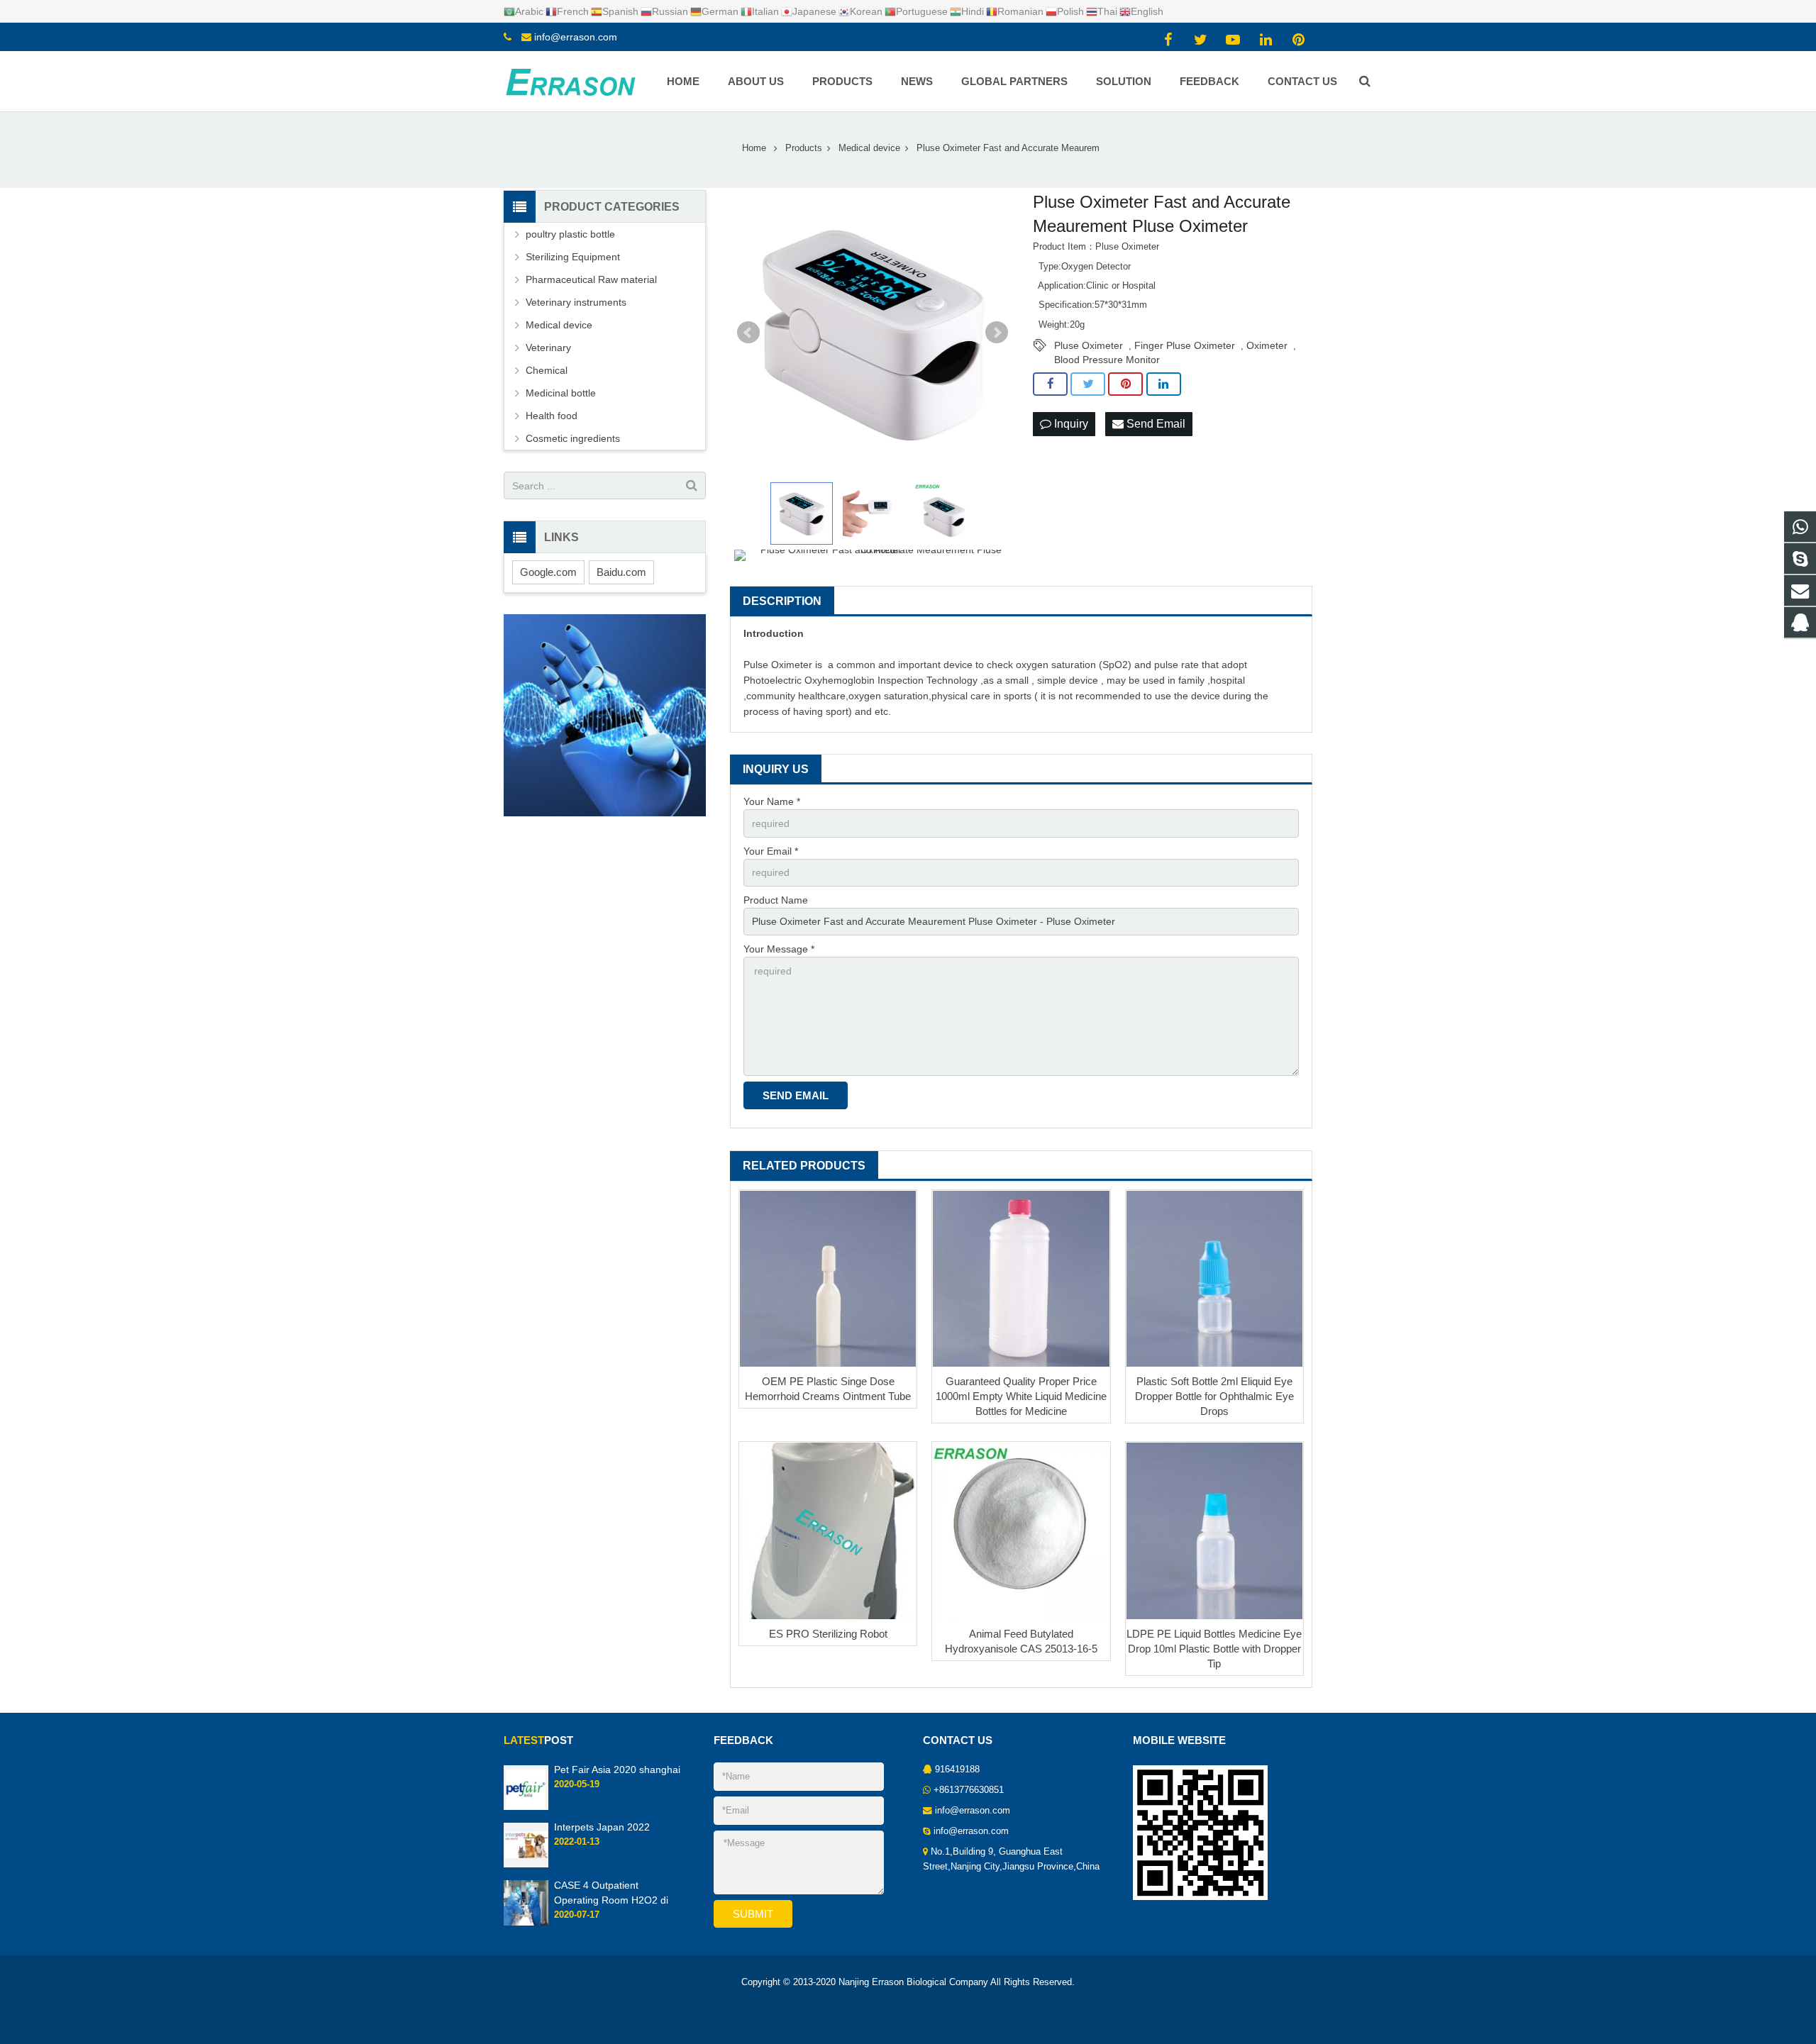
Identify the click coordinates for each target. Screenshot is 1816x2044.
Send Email (1155, 424)
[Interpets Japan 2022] (526, 1865)
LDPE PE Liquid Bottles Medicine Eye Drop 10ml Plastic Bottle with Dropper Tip (1214, 1649)
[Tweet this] (1088, 384)
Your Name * (772, 801)
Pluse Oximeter (1089, 345)
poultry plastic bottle (570, 234)
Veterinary (548, 348)
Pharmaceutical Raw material (591, 279)
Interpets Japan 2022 (602, 1827)
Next (997, 333)
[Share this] (1050, 384)
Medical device (559, 325)
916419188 (957, 1770)
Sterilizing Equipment (573, 257)
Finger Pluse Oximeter (1185, 345)
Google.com (548, 572)
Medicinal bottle (561, 393)
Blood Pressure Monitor (1107, 360)
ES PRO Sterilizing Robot (828, 1634)
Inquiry (1070, 424)
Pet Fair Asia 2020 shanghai (617, 1770)
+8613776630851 (969, 1790)
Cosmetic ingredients (573, 438)
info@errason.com (576, 37)
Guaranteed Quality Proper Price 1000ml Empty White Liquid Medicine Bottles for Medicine (1021, 1396)
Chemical (547, 370)
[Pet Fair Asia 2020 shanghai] (526, 1807)
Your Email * (771, 851)
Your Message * (779, 949)
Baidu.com (621, 572)
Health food (552, 416)
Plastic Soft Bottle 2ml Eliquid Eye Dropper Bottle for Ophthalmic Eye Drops (1214, 1396)
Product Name (776, 900)
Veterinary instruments (576, 302)
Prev (748, 333)
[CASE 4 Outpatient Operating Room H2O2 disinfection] (526, 1923)
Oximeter (1267, 345)
